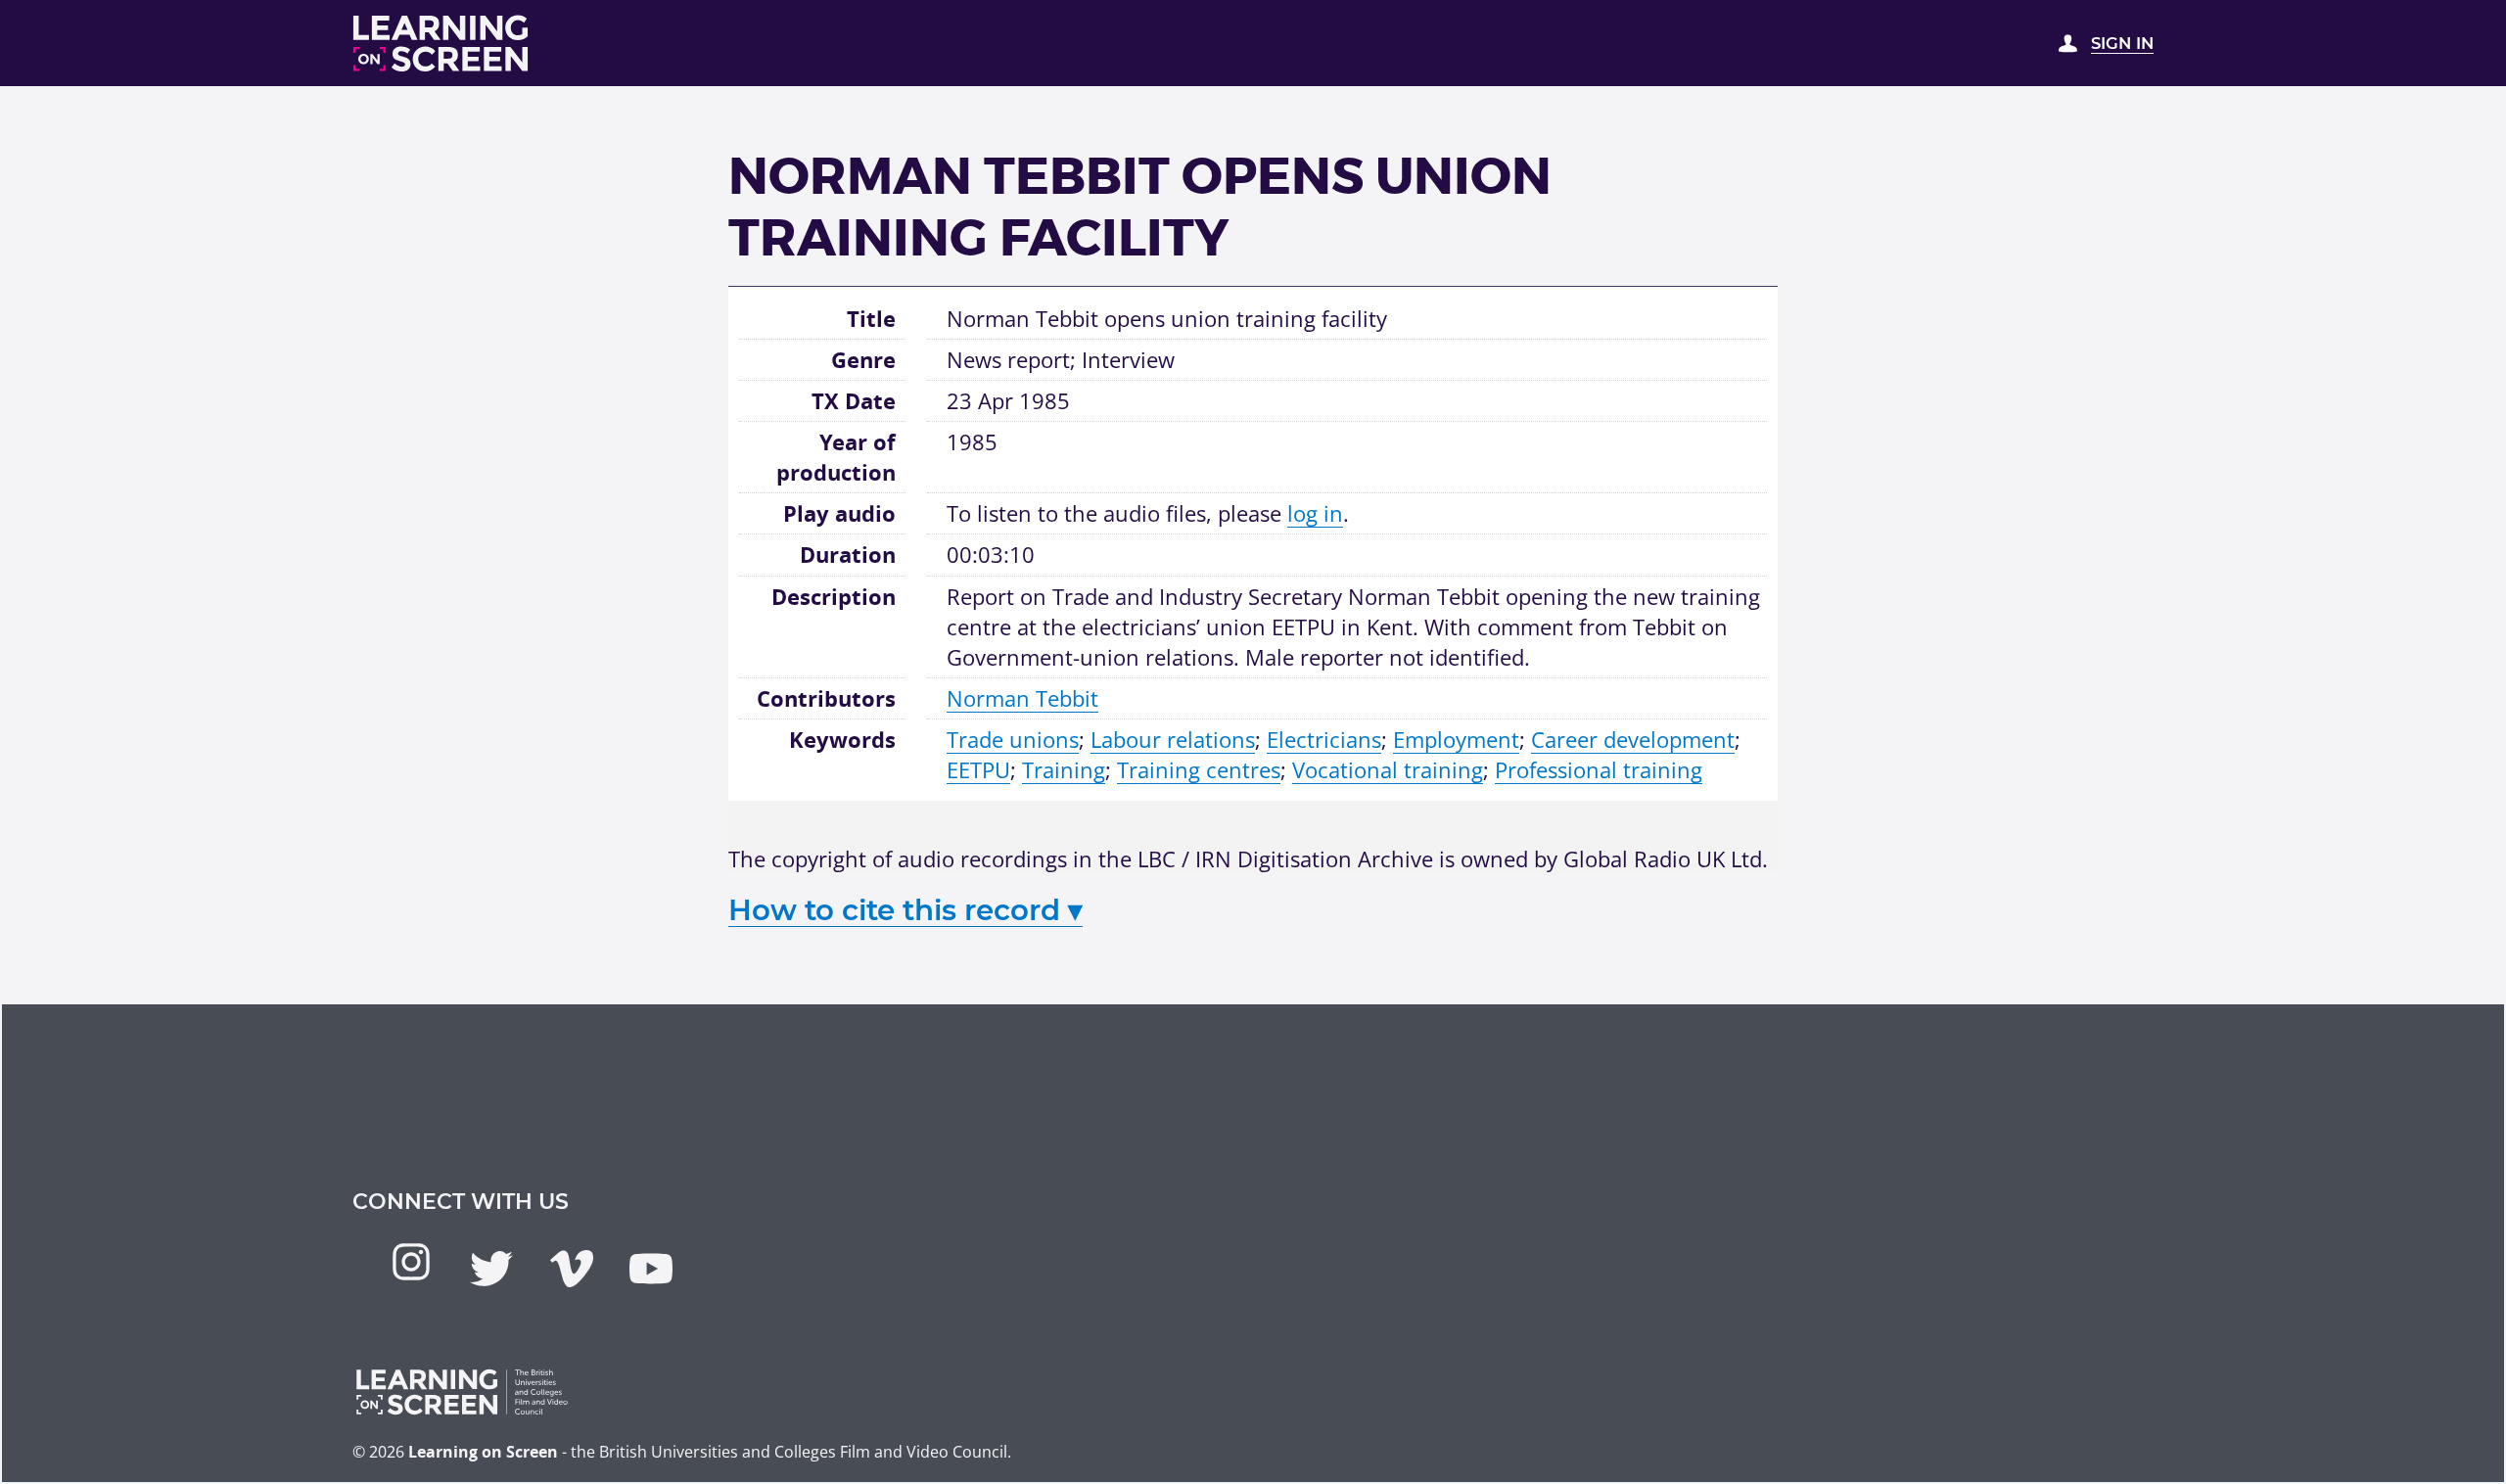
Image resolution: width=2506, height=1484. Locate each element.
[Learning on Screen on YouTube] (651, 1269)
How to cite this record (905, 910)
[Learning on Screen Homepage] (441, 44)
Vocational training (1388, 769)
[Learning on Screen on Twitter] (491, 1269)
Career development (1633, 739)
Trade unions (1013, 739)
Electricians (1324, 739)
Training (1064, 769)
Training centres (1199, 769)
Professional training (1599, 769)
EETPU (978, 769)
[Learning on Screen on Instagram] (411, 1262)
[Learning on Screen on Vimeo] (572, 1269)
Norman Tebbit (1022, 698)
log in (1315, 513)
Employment (1456, 739)
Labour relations (1173, 739)
